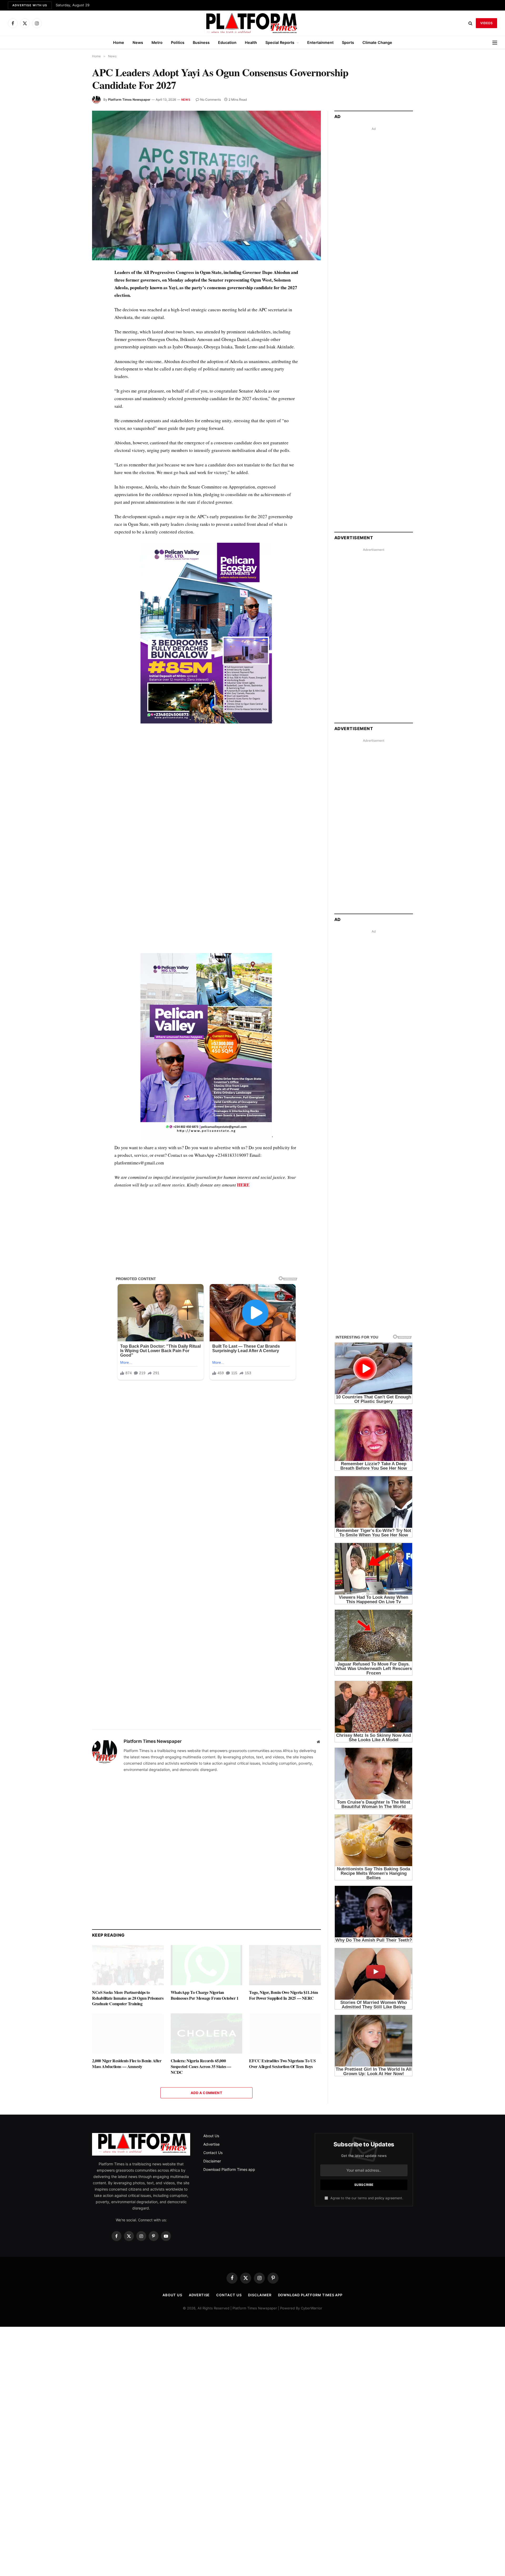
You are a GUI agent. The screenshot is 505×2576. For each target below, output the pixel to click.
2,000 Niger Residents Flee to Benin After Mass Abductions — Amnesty (127, 2064)
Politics (178, 42)
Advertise (211, 2144)
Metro (157, 42)
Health (251, 42)
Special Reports (280, 42)
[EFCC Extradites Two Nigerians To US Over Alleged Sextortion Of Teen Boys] (285, 2033)
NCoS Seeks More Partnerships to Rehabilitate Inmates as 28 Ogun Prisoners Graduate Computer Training (128, 1998)
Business (201, 42)
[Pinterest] (73, 322)
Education (227, 42)
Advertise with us (30, 5)
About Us (211, 2136)
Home (119, 42)
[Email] (73, 334)
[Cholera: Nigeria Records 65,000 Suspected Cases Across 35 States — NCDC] (207, 2033)
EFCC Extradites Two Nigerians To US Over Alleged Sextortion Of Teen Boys (282, 2064)
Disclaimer (212, 2161)
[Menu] (495, 42)
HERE (243, 1185)
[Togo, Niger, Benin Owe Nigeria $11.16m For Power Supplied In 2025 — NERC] (285, 1965)
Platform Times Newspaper (129, 100)
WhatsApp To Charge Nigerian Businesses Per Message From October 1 (205, 1995)
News (138, 42)
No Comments (211, 100)
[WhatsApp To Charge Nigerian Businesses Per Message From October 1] (207, 1965)
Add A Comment (206, 2093)
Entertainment (320, 42)
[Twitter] (73, 298)
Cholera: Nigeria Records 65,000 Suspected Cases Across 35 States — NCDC (201, 2066)
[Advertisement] (206, 783)
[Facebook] (73, 286)
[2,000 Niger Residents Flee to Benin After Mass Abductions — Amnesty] (128, 2033)
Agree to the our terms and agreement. (366, 2198)
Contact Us (213, 2153)
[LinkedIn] (73, 310)
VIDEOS (486, 23)
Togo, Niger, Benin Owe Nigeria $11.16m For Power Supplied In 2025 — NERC (283, 1995)
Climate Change (377, 42)
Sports (348, 42)
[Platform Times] (252, 23)
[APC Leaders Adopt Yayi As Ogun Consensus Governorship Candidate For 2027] (206, 185)
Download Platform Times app (229, 2169)
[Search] (470, 23)
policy (380, 2198)
